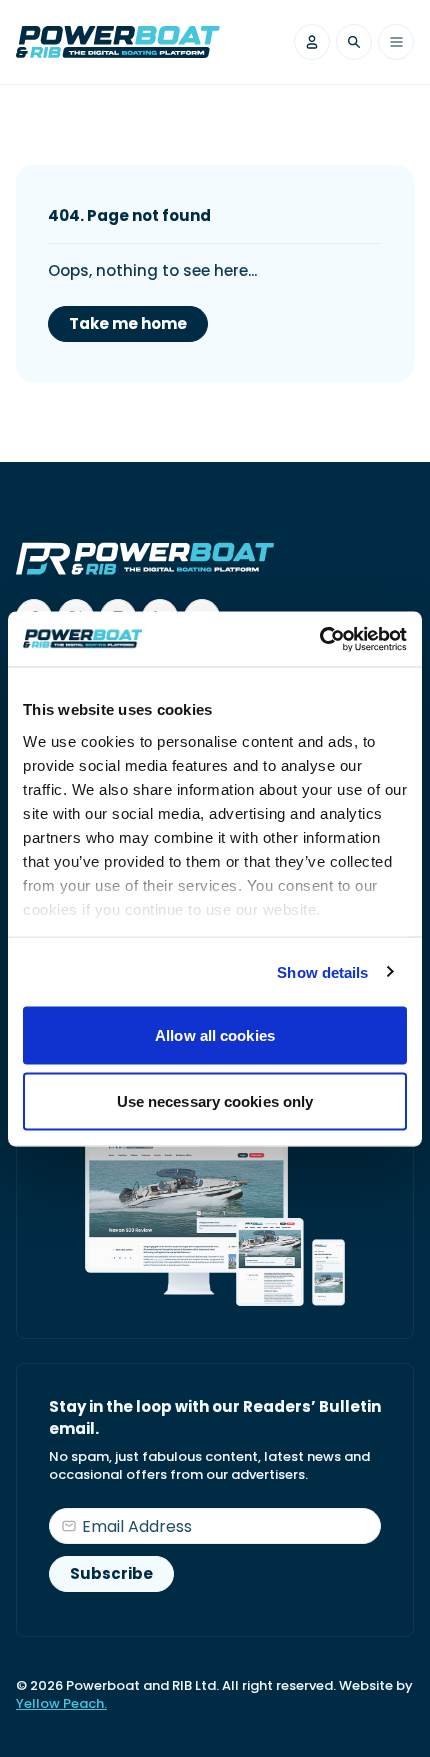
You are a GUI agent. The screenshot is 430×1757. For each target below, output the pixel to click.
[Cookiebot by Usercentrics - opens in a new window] (319, 639)
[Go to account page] (312, 42)
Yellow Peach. (61, 1703)
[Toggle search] (354, 42)
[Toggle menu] (396, 42)
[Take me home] (118, 42)
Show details (322, 971)
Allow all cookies (215, 1035)
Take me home (128, 323)
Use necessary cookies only (215, 1100)
